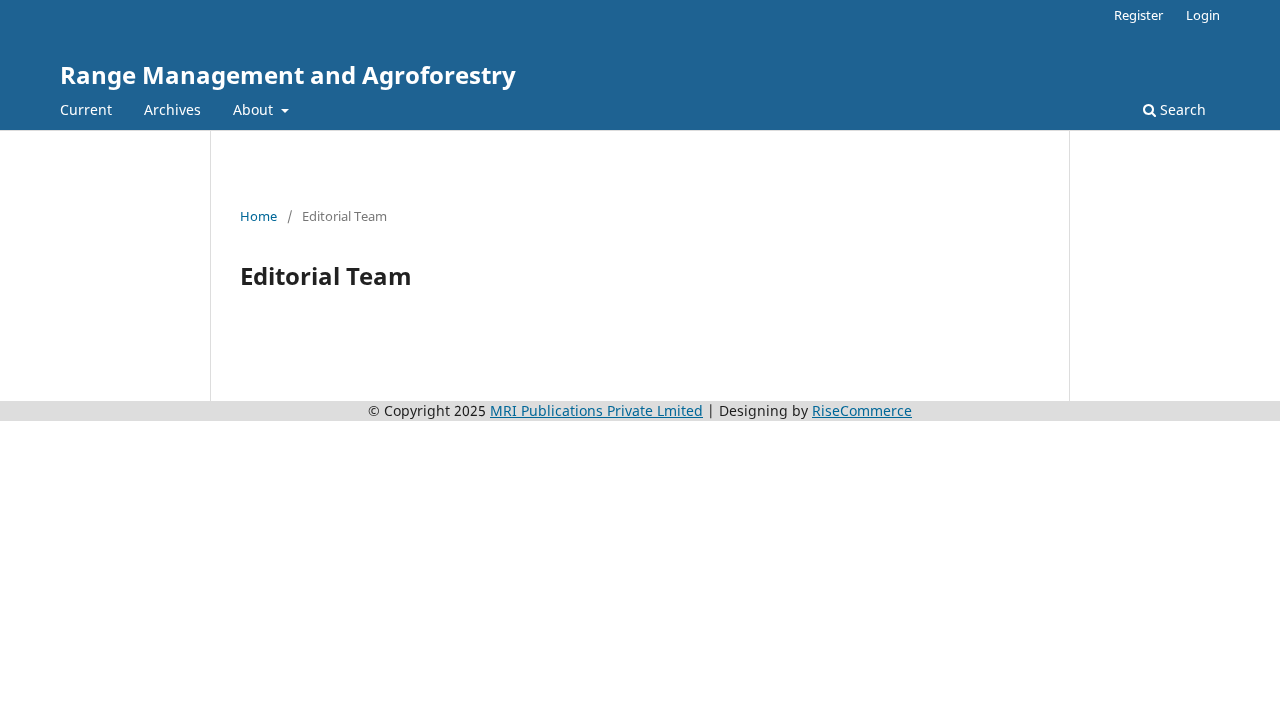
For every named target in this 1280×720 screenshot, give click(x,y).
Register (1138, 15)
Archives (172, 109)
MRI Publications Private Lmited (596, 410)
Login (1203, 15)
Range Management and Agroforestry (288, 74)
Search (1181, 109)
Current (86, 109)
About (255, 109)
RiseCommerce (862, 410)
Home (258, 216)
